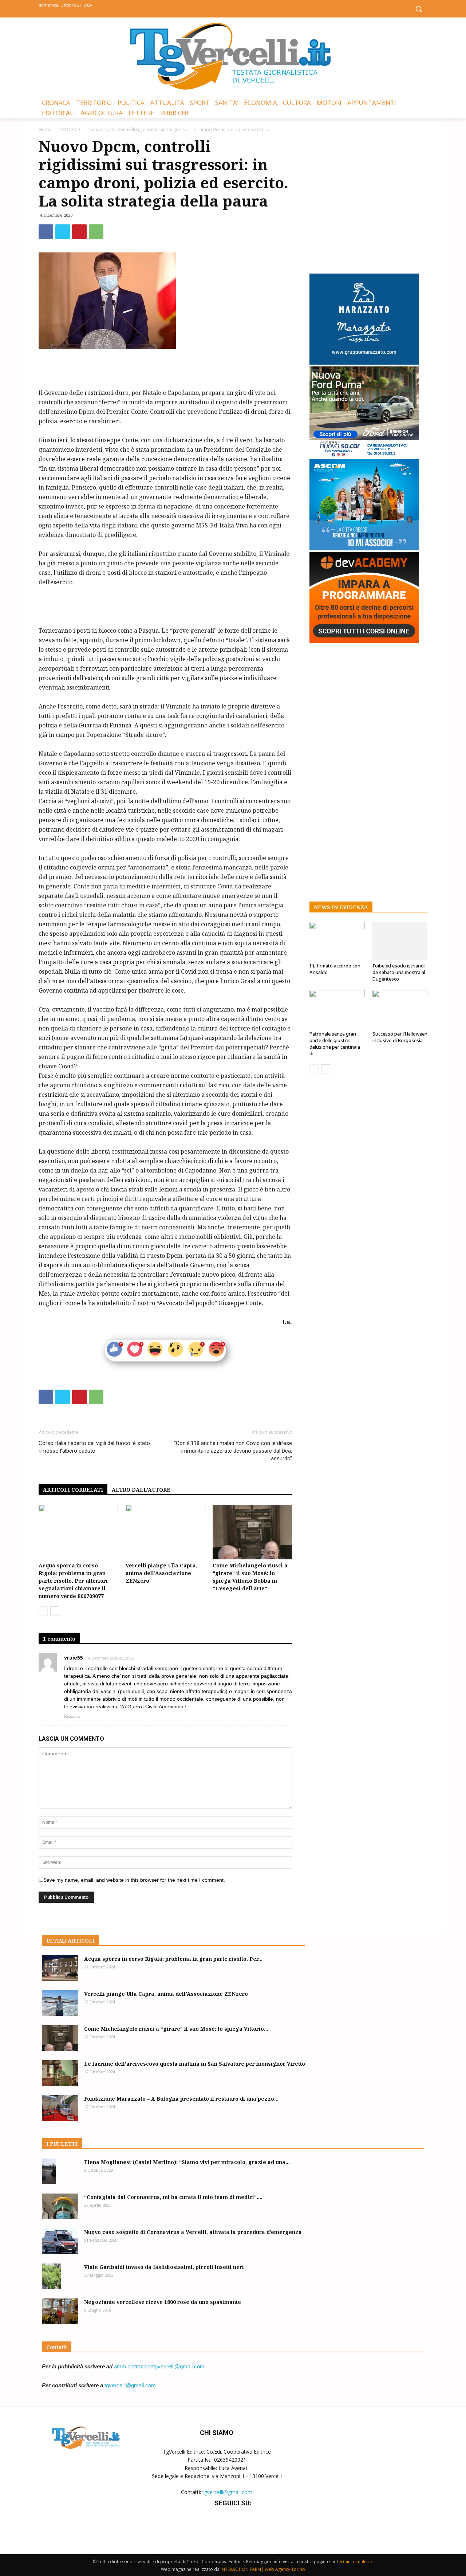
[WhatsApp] (96, 232)
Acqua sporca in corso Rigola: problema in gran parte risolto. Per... (173, 1959)
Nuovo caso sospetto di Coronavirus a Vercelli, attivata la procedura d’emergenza (193, 2232)
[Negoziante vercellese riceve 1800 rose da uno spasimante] (60, 2311)
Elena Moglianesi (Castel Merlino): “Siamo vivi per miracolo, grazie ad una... (187, 2162)
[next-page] (55, 1611)
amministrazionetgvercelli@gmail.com (159, 2366)
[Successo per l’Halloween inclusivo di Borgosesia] (400, 1009)
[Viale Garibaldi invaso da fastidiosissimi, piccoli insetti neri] (52, 2276)
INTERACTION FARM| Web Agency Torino (263, 2569)
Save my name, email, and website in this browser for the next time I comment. (134, 1880)
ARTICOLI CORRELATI (73, 1490)
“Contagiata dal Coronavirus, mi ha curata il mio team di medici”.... (173, 2197)
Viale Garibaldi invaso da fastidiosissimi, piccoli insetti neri (164, 2267)
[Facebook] (217, 8)
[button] (419, 9)
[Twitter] (233, 8)
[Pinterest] (79, 232)
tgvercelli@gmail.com (130, 2385)
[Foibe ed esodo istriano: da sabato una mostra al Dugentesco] (400, 941)
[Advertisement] (165, 369)
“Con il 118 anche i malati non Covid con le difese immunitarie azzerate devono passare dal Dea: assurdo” (233, 1451)
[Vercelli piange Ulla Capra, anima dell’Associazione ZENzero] (165, 1532)
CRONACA (70, 129)
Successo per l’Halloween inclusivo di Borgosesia (400, 1037)
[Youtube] (250, 8)
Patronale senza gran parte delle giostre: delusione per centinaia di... (335, 1044)
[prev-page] (43, 1611)
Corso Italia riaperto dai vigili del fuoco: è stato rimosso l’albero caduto (94, 1447)
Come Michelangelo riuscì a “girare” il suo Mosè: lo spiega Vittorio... (176, 2029)
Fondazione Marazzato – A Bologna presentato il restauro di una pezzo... (181, 2099)
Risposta (72, 1716)
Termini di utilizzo (354, 2562)
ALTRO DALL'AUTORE (141, 1490)
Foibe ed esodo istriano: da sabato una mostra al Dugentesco (399, 972)
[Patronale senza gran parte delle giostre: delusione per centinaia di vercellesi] (337, 1009)
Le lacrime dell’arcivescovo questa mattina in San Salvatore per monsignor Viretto (195, 2064)
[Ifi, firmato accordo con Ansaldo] (337, 941)
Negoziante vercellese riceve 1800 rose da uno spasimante (163, 2302)
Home (45, 129)
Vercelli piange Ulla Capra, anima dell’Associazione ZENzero (161, 1573)
